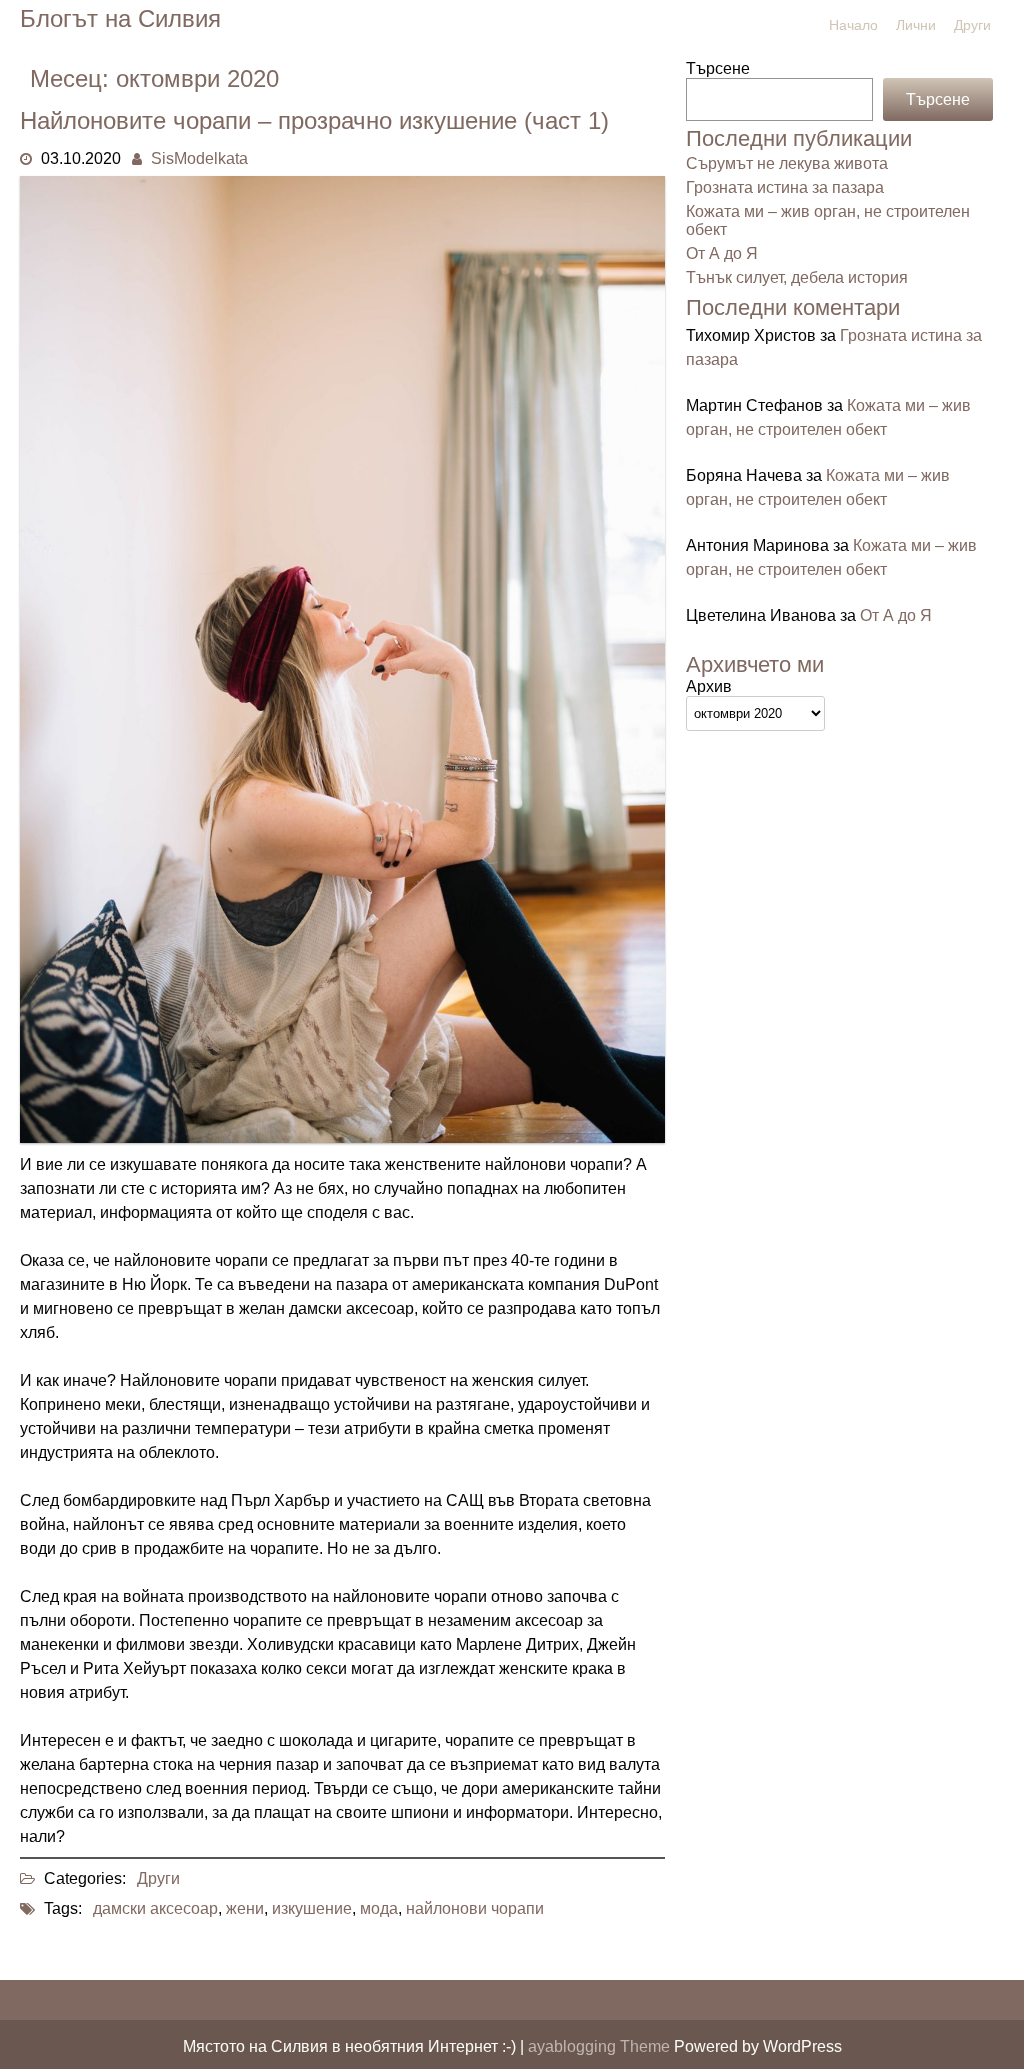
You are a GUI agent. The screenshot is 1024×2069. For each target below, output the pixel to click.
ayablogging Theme (601, 2046)
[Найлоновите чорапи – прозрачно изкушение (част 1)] (342, 1137)
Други (972, 25)
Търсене (718, 68)
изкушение (312, 1908)
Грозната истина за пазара (785, 187)
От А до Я (722, 253)
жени (245, 1908)
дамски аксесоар (155, 1908)
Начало (853, 25)
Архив (709, 686)
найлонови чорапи (475, 1908)
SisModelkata (199, 158)
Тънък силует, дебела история (797, 277)
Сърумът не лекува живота (787, 163)
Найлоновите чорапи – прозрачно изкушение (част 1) (314, 120)
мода (379, 1908)
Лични (916, 25)
